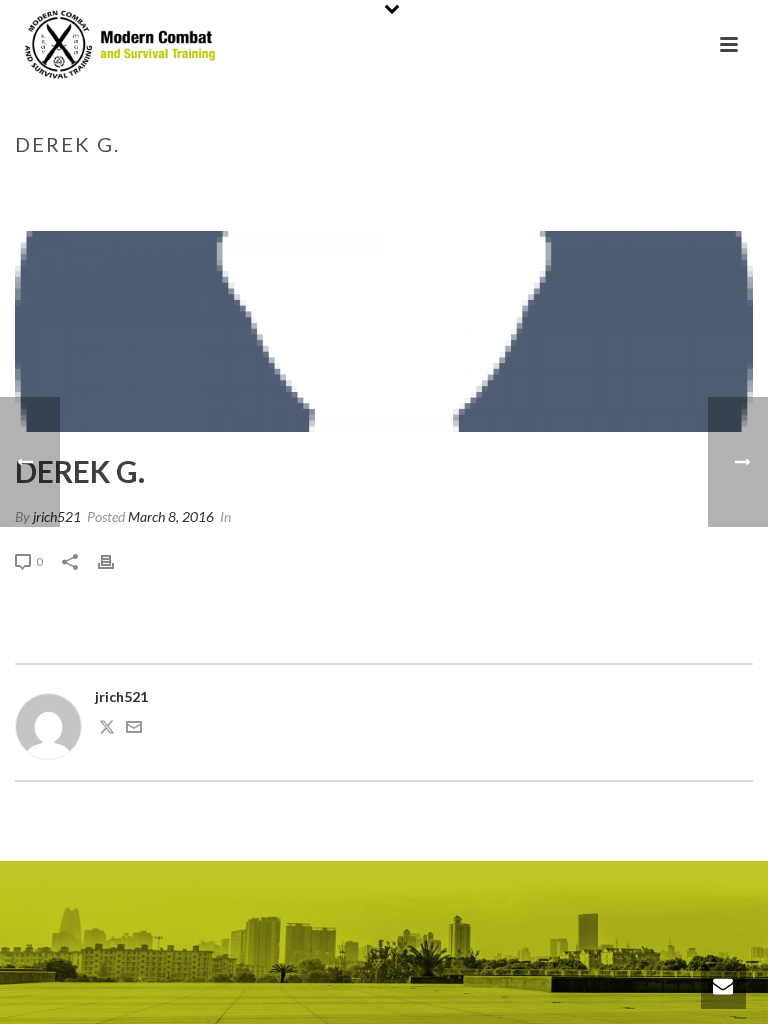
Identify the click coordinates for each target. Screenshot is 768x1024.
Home (557, 186)
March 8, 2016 (171, 516)
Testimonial (629, 186)
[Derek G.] (384, 331)
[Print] (116, 560)
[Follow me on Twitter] (107, 729)
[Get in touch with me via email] (134, 729)
